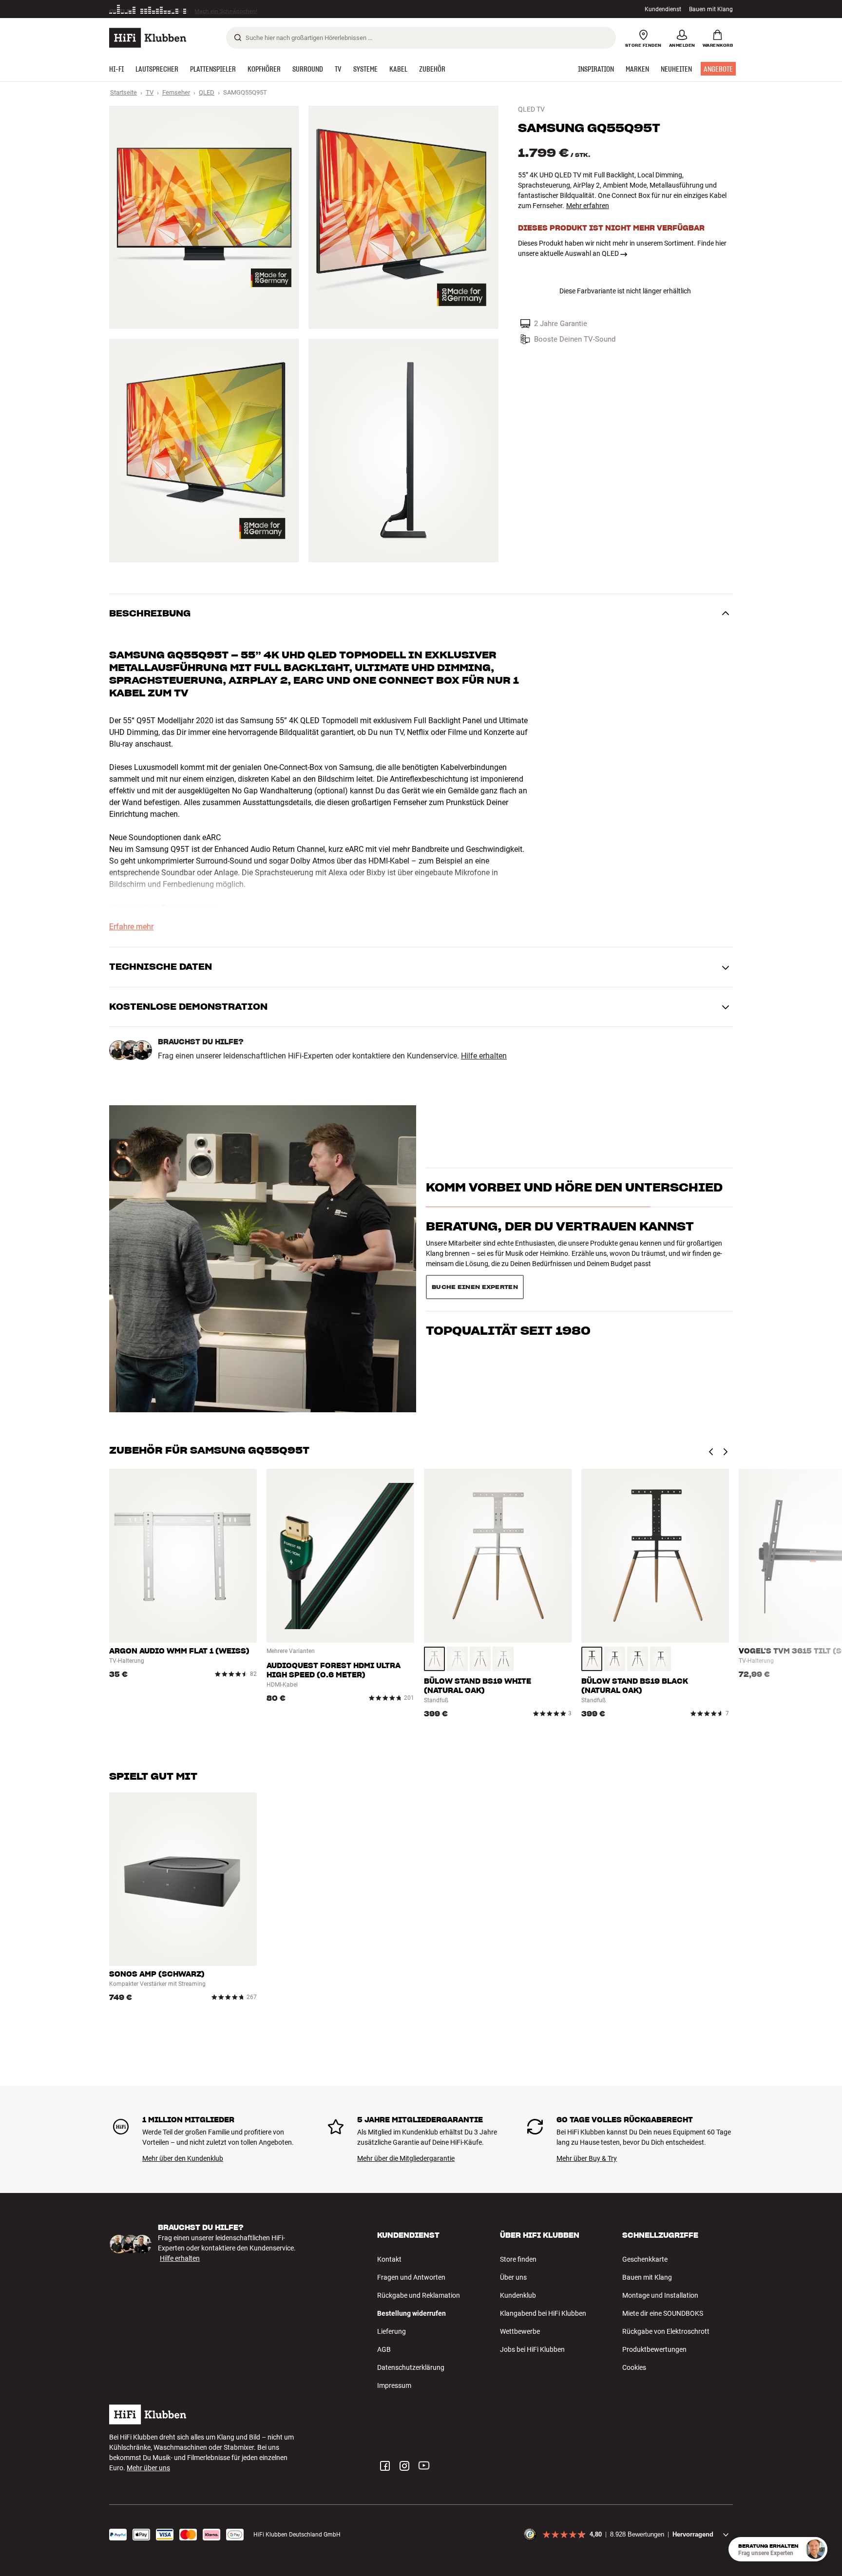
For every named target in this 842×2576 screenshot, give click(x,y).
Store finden (518, 2259)
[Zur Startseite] (148, 38)
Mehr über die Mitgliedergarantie (406, 2158)
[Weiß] (457, 1659)
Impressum (394, 2385)
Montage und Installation (660, 2295)
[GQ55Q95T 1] (204, 217)
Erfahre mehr (131, 927)
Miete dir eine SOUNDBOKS (663, 2313)
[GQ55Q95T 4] (403, 450)
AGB (384, 2349)
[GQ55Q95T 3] (204, 450)
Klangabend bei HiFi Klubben (543, 2313)
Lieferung (392, 2331)
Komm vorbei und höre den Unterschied (574, 1205)
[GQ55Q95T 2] (403, 217)
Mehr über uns (148, 2468)
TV (150, 92)
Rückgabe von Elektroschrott (666, 2331)
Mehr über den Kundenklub (183, 2158)
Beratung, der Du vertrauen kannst (560, 1244)
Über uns (513, 2277)
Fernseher (176, 92)
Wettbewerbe (520, 2331)
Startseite (124, 92)
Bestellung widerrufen (411, 2313)
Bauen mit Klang (711, 9)
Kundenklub (518, 2295)
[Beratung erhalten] (815, 2549)
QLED (207, 92)
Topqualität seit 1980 (508, 1283)
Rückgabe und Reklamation (419, 2295)
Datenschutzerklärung (411, 2367)
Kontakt (389, 2259)
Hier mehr (259, 9)
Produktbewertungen (654, 2349)
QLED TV (531, 109)
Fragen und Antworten (411, 2277)
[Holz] (434, 1659)
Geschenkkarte (645, 2259)
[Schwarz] (503, 1659)
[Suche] (238, 38)
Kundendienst (663, 9)
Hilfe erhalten (484, 1056)
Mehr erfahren (588, 206)
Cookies (634, 2367)
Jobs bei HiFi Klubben (532, 2349)
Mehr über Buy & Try (587, 2158)
